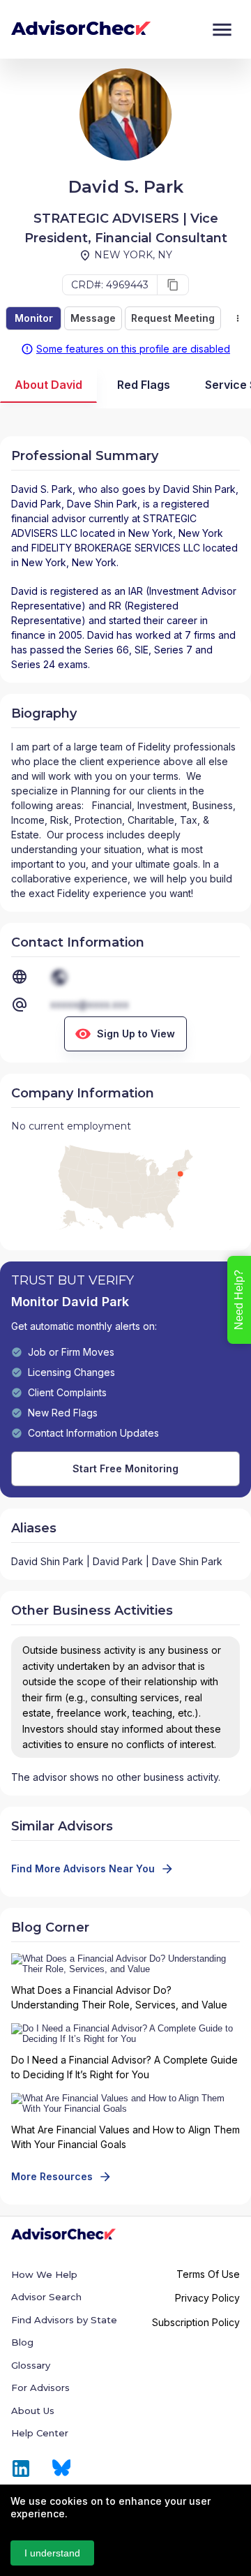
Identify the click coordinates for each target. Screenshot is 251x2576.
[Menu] (222, 30)
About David (48, 385)
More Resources (52, 2176)
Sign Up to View (136, 1034)
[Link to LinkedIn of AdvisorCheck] (21, 2468)
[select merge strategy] (238, 318)
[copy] (173, 285)
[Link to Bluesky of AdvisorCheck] (62, 2468)
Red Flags (144, 385)
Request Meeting (173, 318)
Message (93, 318)
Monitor (34, 318)
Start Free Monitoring (125, 1468)
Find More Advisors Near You (83, 1868)
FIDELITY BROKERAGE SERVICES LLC (116, 548)
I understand (52, 2553)
